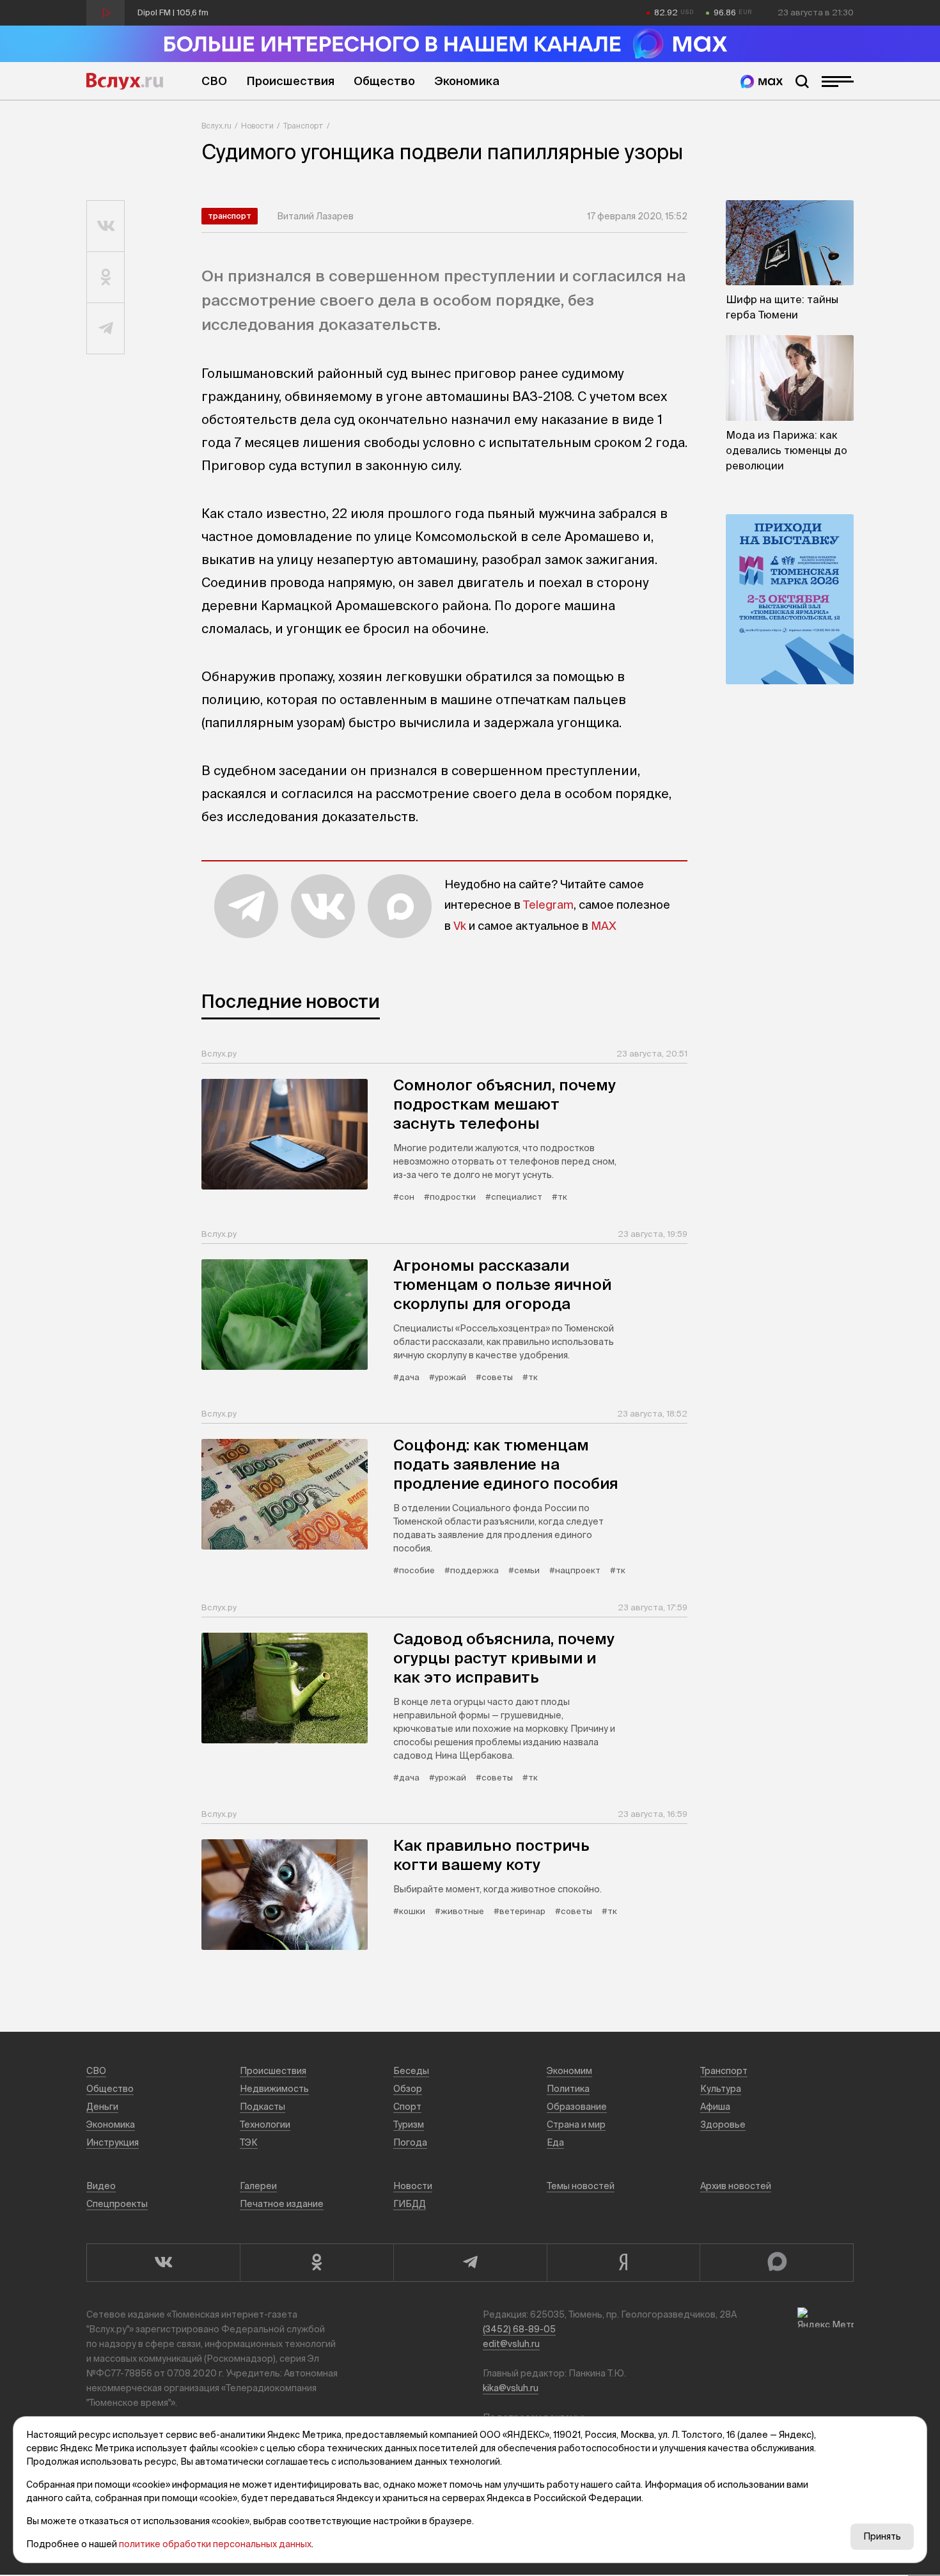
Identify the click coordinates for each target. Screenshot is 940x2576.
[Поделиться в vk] (106, 226)
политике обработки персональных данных (215, 2544)
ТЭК (249, 2142)
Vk (460, 926)
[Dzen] (623, 2263)
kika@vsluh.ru (511, 2388)
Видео (101, 2186)
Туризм (409, 2124)
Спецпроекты (117, 2204)
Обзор (408, 2089)
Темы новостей (581, 2186)
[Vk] (163, 2263)
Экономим (569, 2071)
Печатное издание (282, 2204)
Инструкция (113, 2142)
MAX (604, 926)
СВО (214, 81)
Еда (555, 2142)
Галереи (258, 2186)
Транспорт (303, 126)
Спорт (407, 2107)
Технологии (265, 2124)
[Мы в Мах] (762, 82)
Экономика (467, 81)
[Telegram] (470, 2263)
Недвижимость (274, 2089)
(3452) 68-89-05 (519, 2329)
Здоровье (723, 2124)
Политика (568, 2089)
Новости (257, 126)
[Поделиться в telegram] (106, 329)
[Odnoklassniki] (317, 2263)
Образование (577, 2107)
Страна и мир (576, 2124)
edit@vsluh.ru (511, 2344)
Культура (721, 2089)
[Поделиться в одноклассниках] (106, 278)
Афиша (715, 2107)
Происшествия (290, 81)
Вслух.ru (125, 81)
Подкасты (262, 2107)
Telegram (548, 905)
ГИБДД (410, 2204)
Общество (384, 81)
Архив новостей (736, 2186)
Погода (410, 2142)
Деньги (102, 2107)
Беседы (411, 2071)
